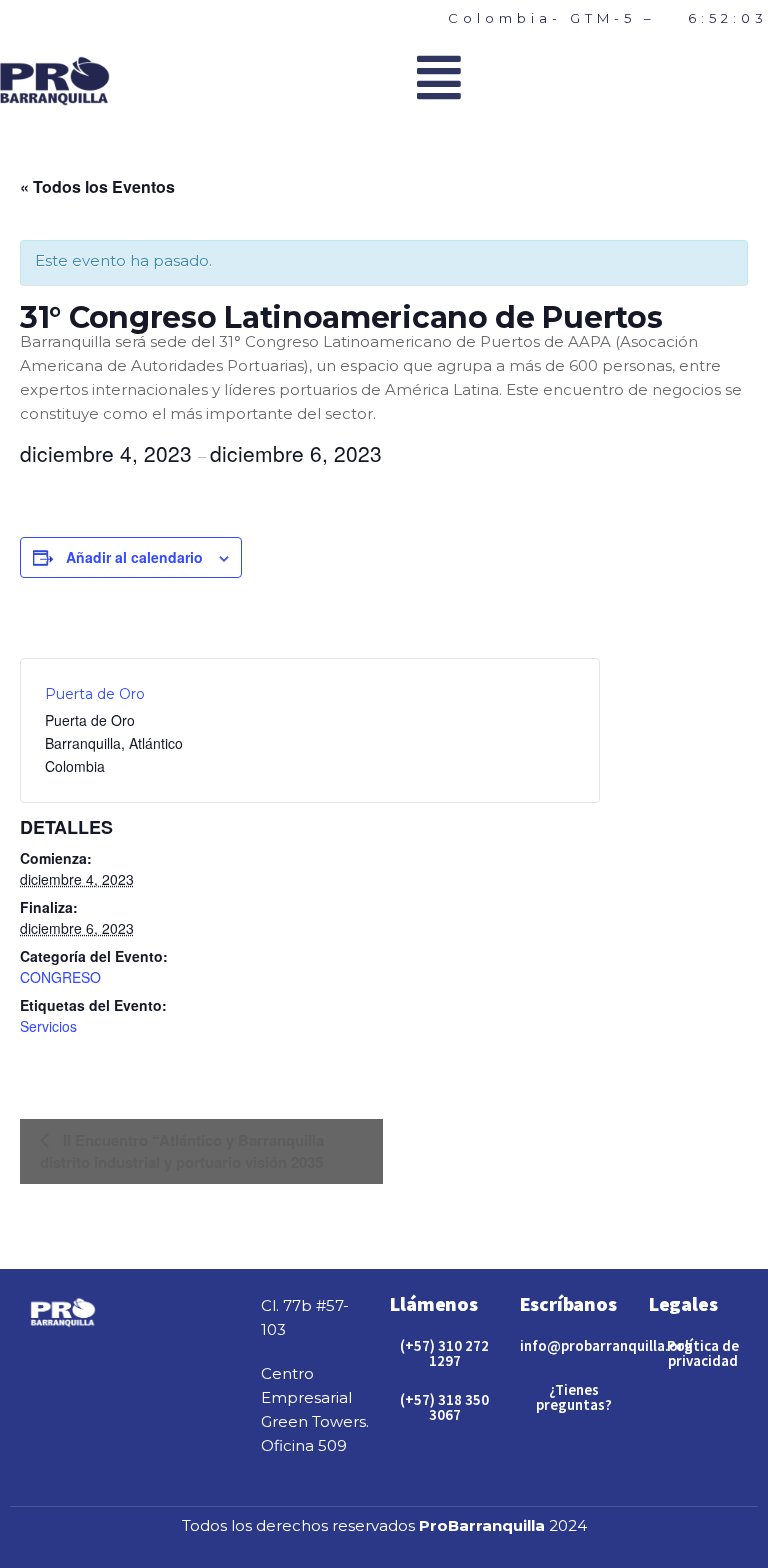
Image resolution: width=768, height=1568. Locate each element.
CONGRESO (60, 977)
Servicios (48, 1026)
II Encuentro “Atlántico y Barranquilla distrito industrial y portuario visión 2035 (182, 1151)
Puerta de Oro (95, 694)
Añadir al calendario (134, 557)
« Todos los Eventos (97, 186)
